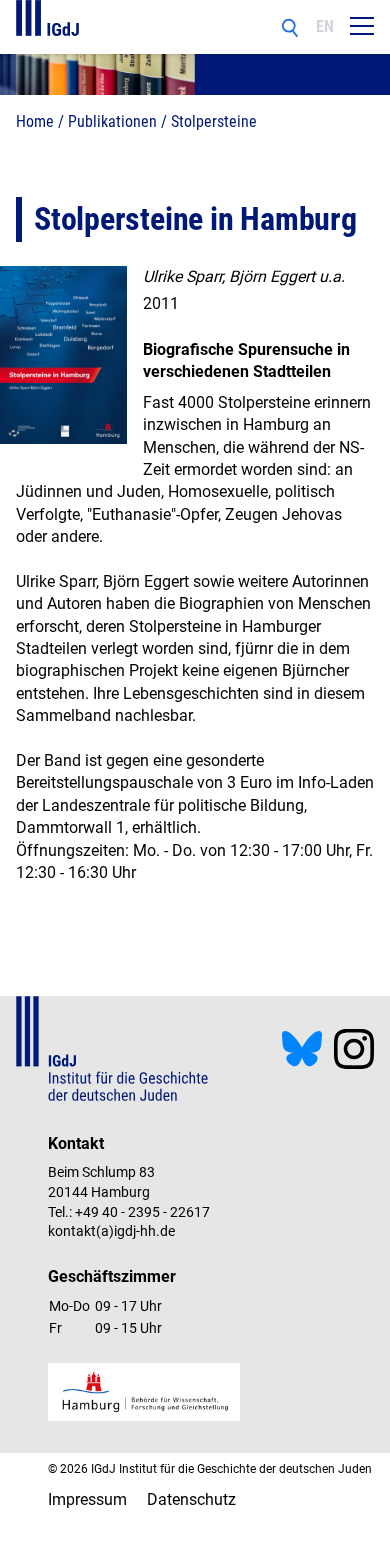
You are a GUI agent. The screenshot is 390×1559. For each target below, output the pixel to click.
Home (35, 121)
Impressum (87, 1499)
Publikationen (112, 121)
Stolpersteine (214, 121)
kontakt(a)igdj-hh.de (111, 1231)
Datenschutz (191, 1499)
